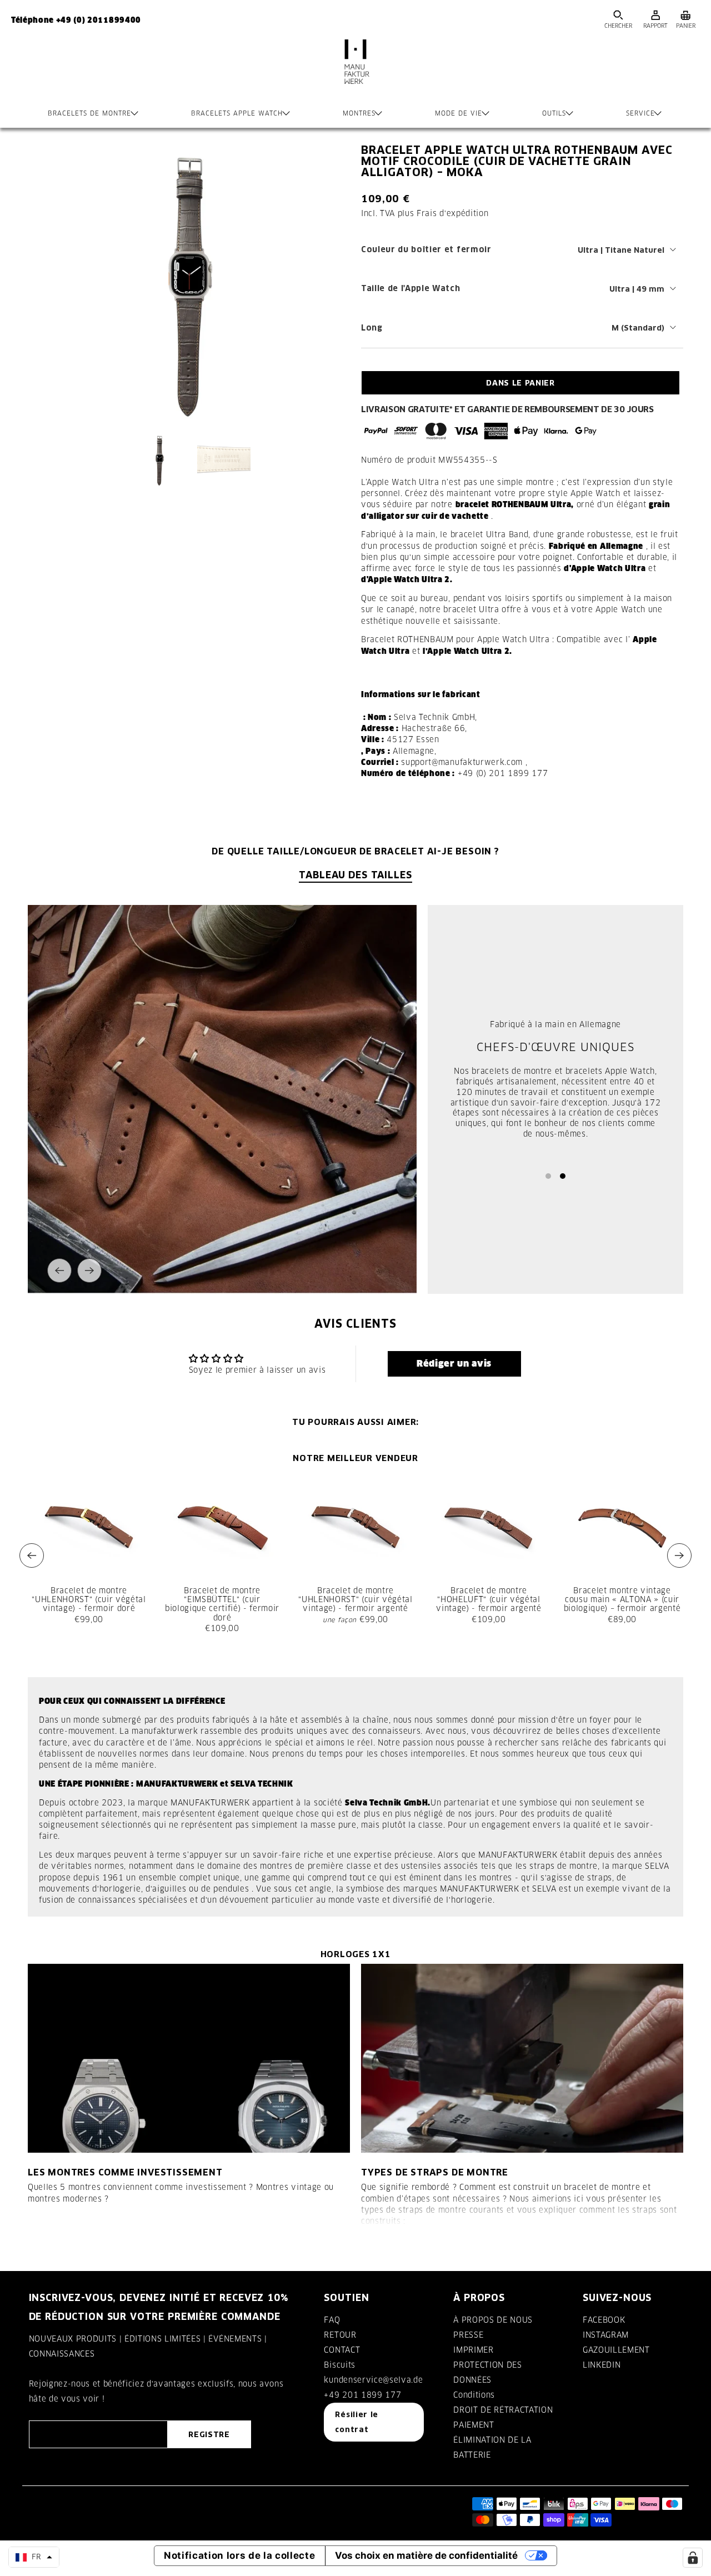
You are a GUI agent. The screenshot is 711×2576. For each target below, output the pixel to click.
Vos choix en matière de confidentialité (426, 2555)
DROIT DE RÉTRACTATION (503, 2410)
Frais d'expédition (452, 213)
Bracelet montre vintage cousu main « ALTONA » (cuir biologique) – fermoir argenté (622, 1599)
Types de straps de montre (435, 2172)
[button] (454, 1364)
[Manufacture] (355, 73)
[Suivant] (89, 1271)
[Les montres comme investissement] (189, 2058)
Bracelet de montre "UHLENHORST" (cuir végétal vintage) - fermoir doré (89, 1599)
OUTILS (554, 113)
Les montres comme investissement (125, 2172)
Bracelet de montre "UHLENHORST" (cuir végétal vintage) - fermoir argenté (355, 1599)
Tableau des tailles (355, 875)
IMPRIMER (473, 2350)
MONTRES (359, 113)
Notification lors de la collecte (240, 2555)
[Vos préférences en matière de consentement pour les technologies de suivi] (693, 2558)
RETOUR (340, 2335)
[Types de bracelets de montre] (522, 2058)
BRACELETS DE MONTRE (89, 113)
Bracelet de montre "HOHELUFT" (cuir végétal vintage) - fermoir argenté (489, 1599)
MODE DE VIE (459, 113)
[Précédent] (59, 1271)
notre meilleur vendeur (355, 1458)
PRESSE (468, 2335)
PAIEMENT (474, 2425)
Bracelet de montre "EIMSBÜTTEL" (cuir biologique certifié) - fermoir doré (222, 1604)
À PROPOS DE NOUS (493, 2320)
